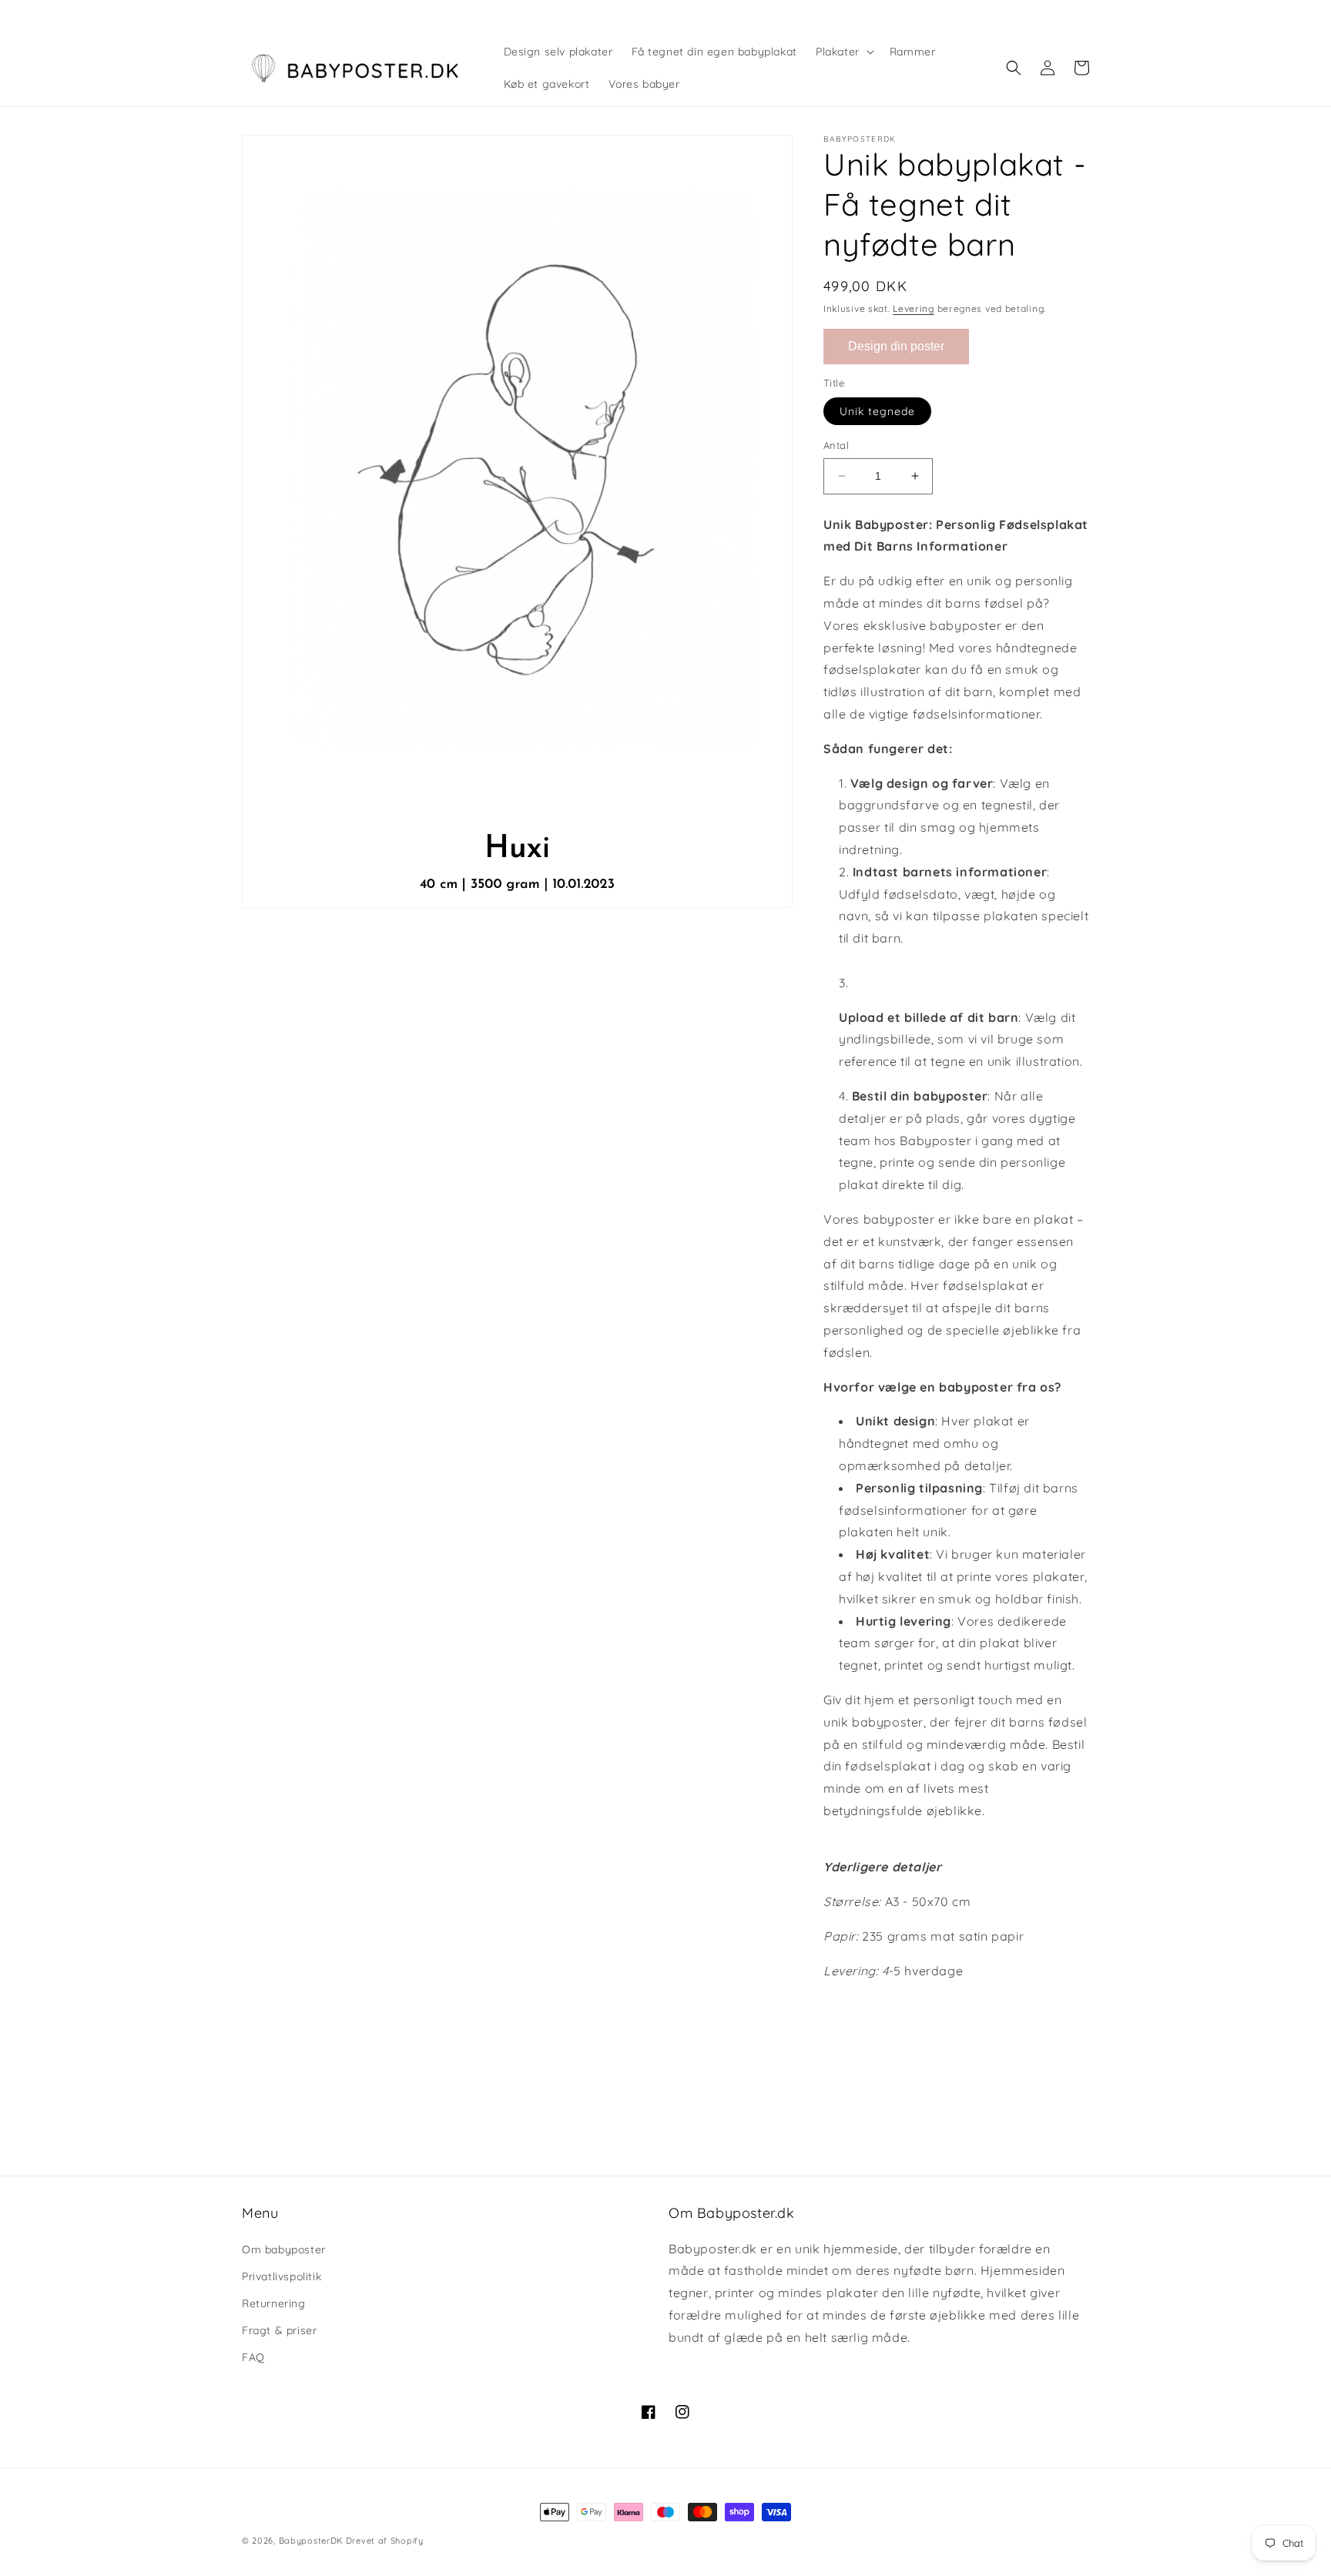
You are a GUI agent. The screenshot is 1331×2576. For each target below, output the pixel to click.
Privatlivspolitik (282, 2276)
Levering (914, 308)
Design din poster (896, 346)
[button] (843, 52)
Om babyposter (284, 2249)
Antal (836, 445)
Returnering (274, 2303)
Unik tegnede (877, 411)
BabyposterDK (311, 2541)
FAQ (253, 2357)
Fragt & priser (279, 2330)
